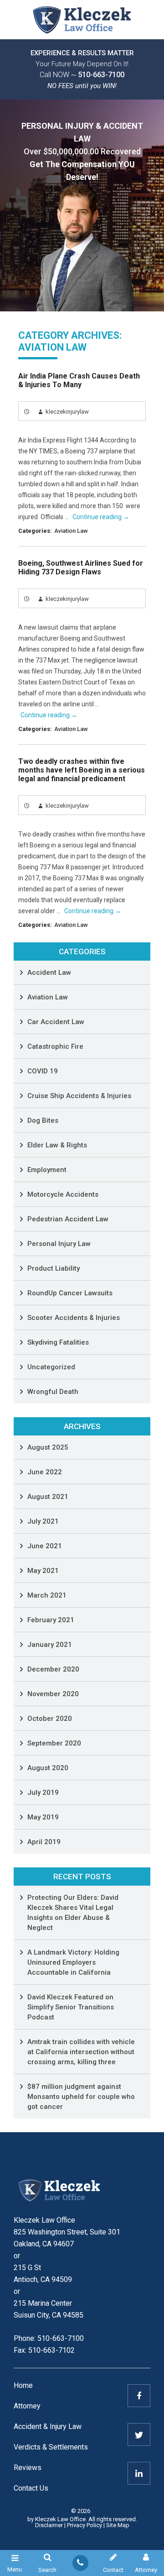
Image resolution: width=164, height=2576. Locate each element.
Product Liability (54, 1268)
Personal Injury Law (59, 1244)
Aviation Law (71, 531)
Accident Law (49, 973)
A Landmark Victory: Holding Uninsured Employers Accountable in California (73, 1962)
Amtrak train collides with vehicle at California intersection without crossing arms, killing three (81, 2052)
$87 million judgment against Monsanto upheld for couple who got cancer (81, 2097)
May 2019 (43, 1817)
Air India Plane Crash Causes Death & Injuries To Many (79, 380)
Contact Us (31, 2488)
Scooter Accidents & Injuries (74, 1318)
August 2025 (48, 1447)
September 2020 (54, 1743)
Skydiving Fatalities (58, 1342)
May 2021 (43, 1571)
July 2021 (43, 1521)
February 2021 (51, 1620)
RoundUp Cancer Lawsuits (70, 1293)
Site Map (118, 2525)
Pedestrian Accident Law (68, 1219)
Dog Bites (43, 1120)
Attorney (27, 2406)
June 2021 (45, 1546)
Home (23, 2385)
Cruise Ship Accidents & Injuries (79, 1096)
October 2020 (50, 1719)
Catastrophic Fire (55, 1046)
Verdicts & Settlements (51, 2447)
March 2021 (47, 1595)
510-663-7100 (101, 75)
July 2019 (43, 1793)
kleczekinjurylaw (67, 412)
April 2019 (44, 1842)
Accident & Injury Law (48, 2426)
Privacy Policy (85, 2525)
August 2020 (48, 1768)
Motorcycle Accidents (63, 1194)
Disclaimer (49, 2525)
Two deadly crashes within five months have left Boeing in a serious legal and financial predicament (82, 770)
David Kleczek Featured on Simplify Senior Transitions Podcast (71, 2007)
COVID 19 (43, 1071)
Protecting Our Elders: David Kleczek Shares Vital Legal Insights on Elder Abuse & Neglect (73, 1913)
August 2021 (48, 1497)
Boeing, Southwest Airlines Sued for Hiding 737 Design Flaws (81, 568)
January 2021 (50, 1645)
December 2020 (53, 1669)
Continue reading (101, 517)
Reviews (28, 2468)
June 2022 (45, 1472)
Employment (47, 1170)
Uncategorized (51, 1367)
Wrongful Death (53, 1392)
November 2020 (53, 1694)
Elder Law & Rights (57, 1145)
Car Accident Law (56, 1022)
